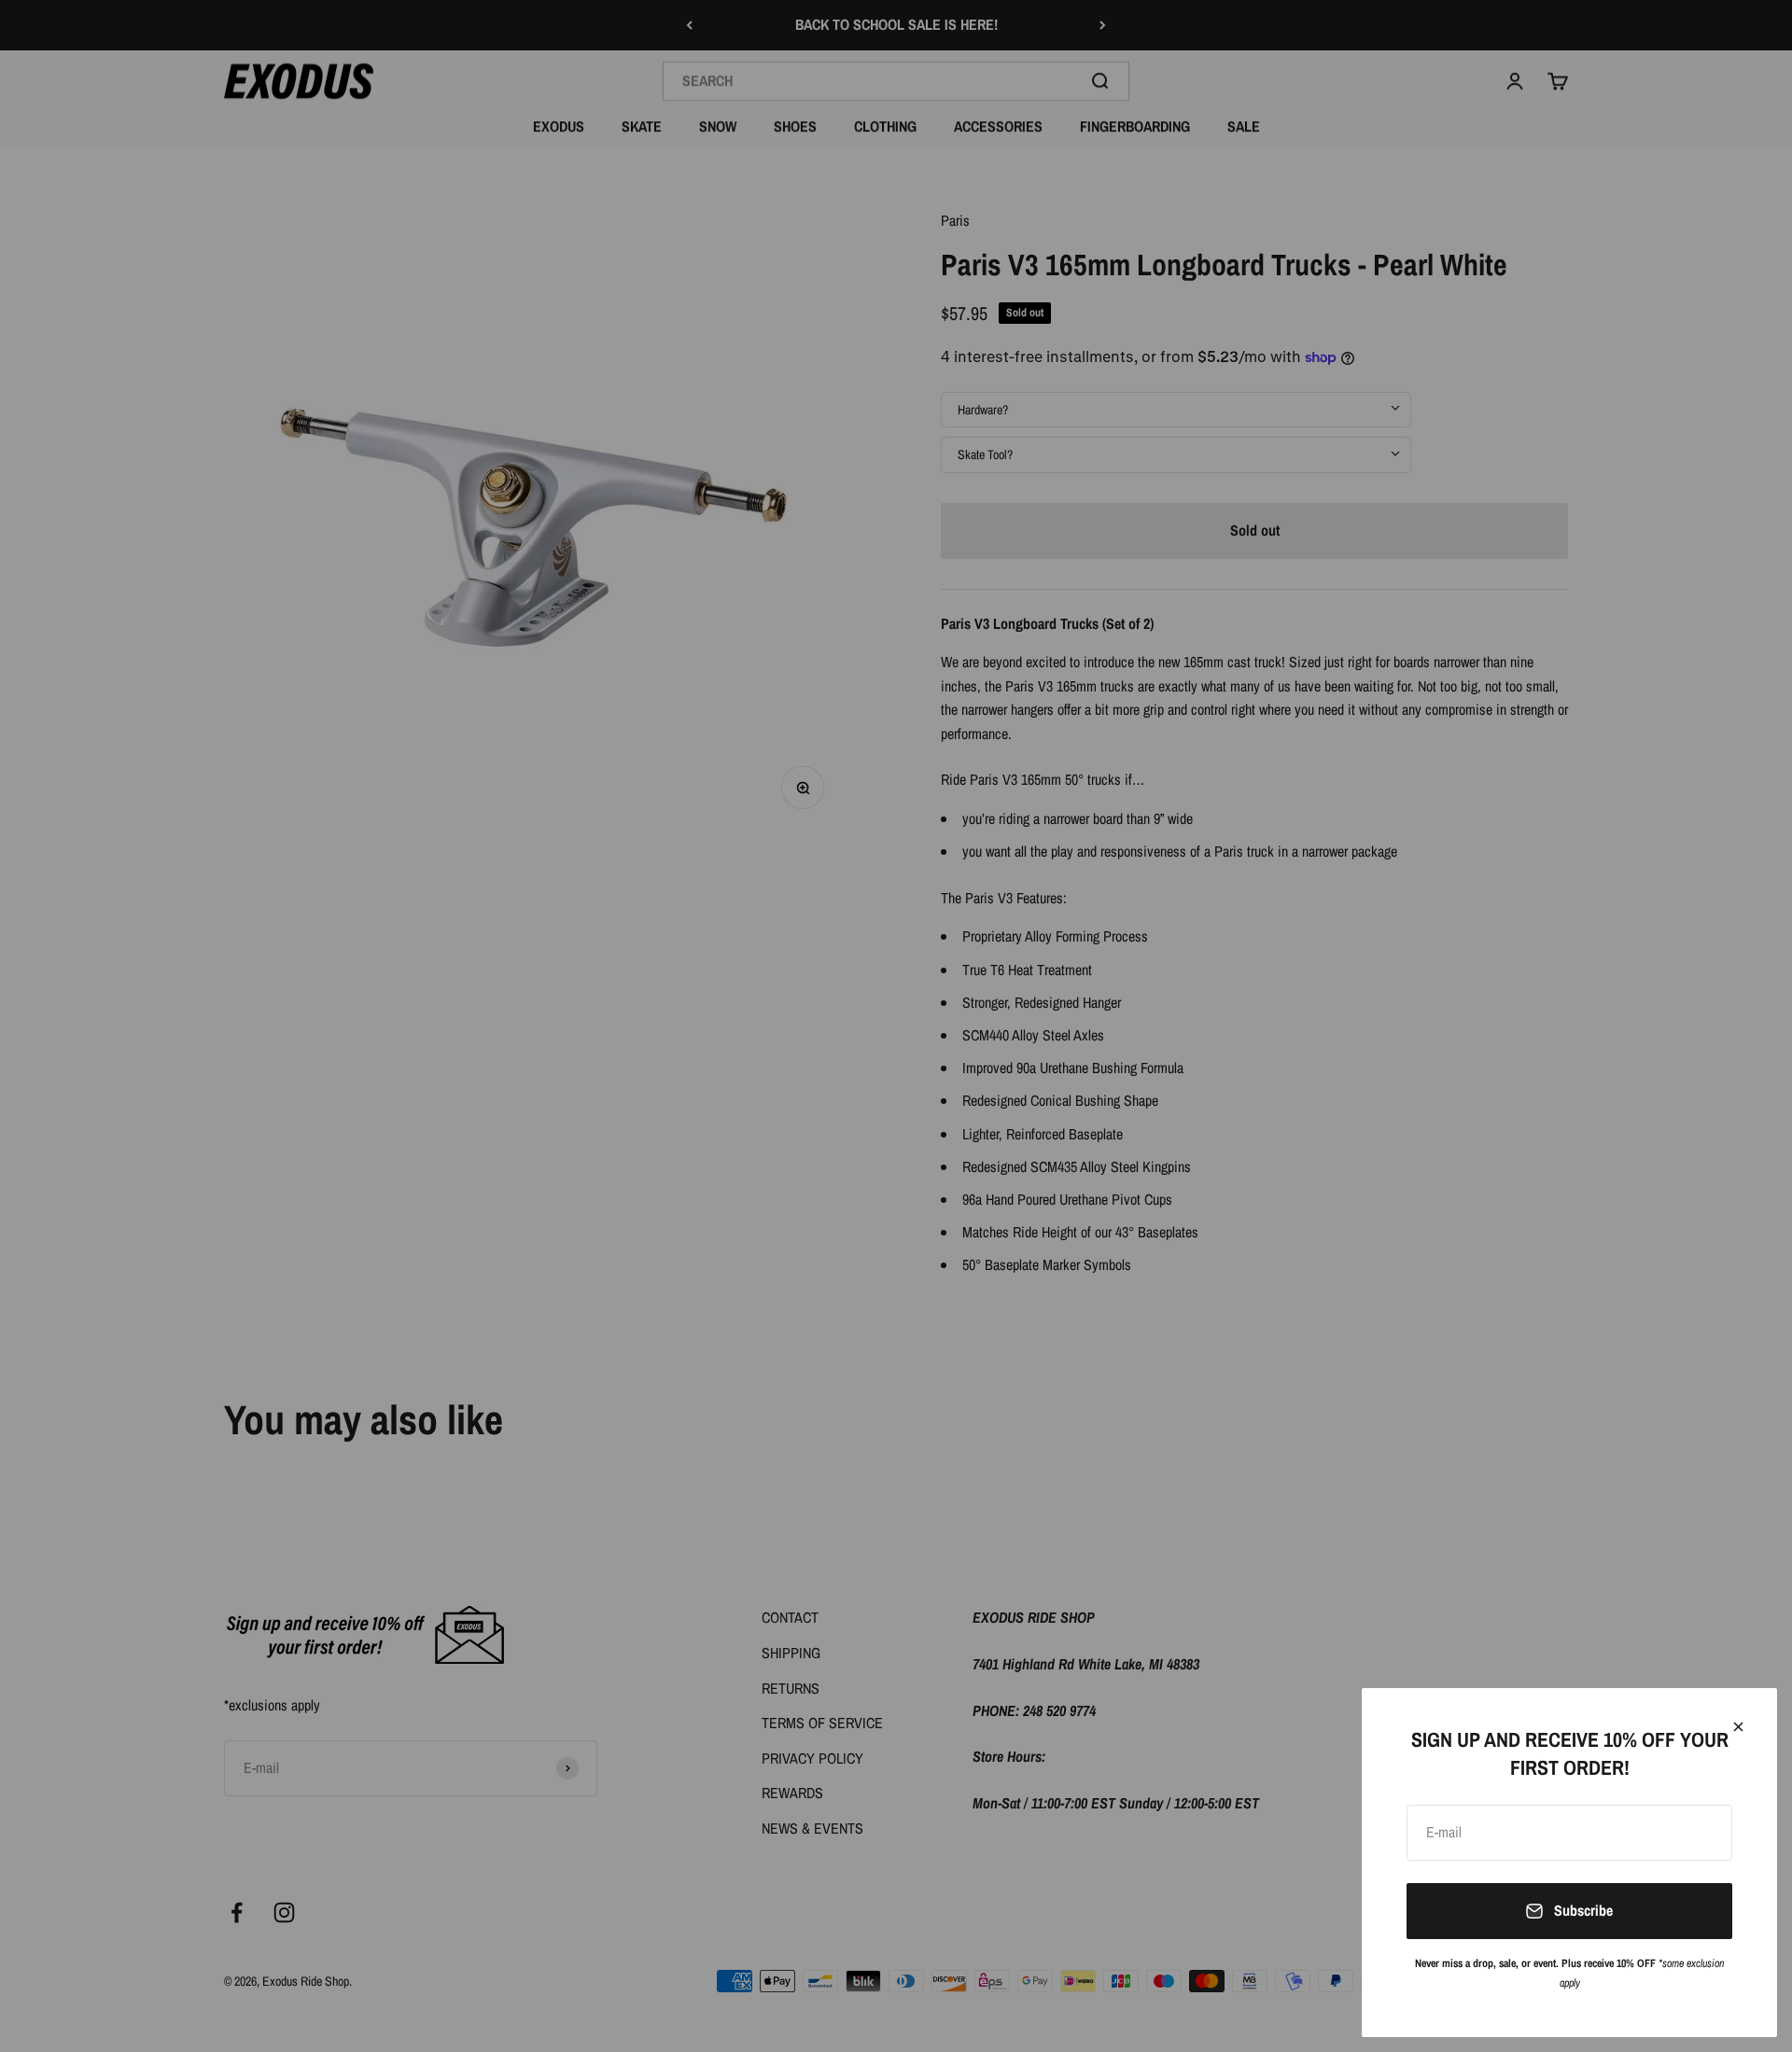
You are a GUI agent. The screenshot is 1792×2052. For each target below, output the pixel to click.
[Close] (1738, 1727)
